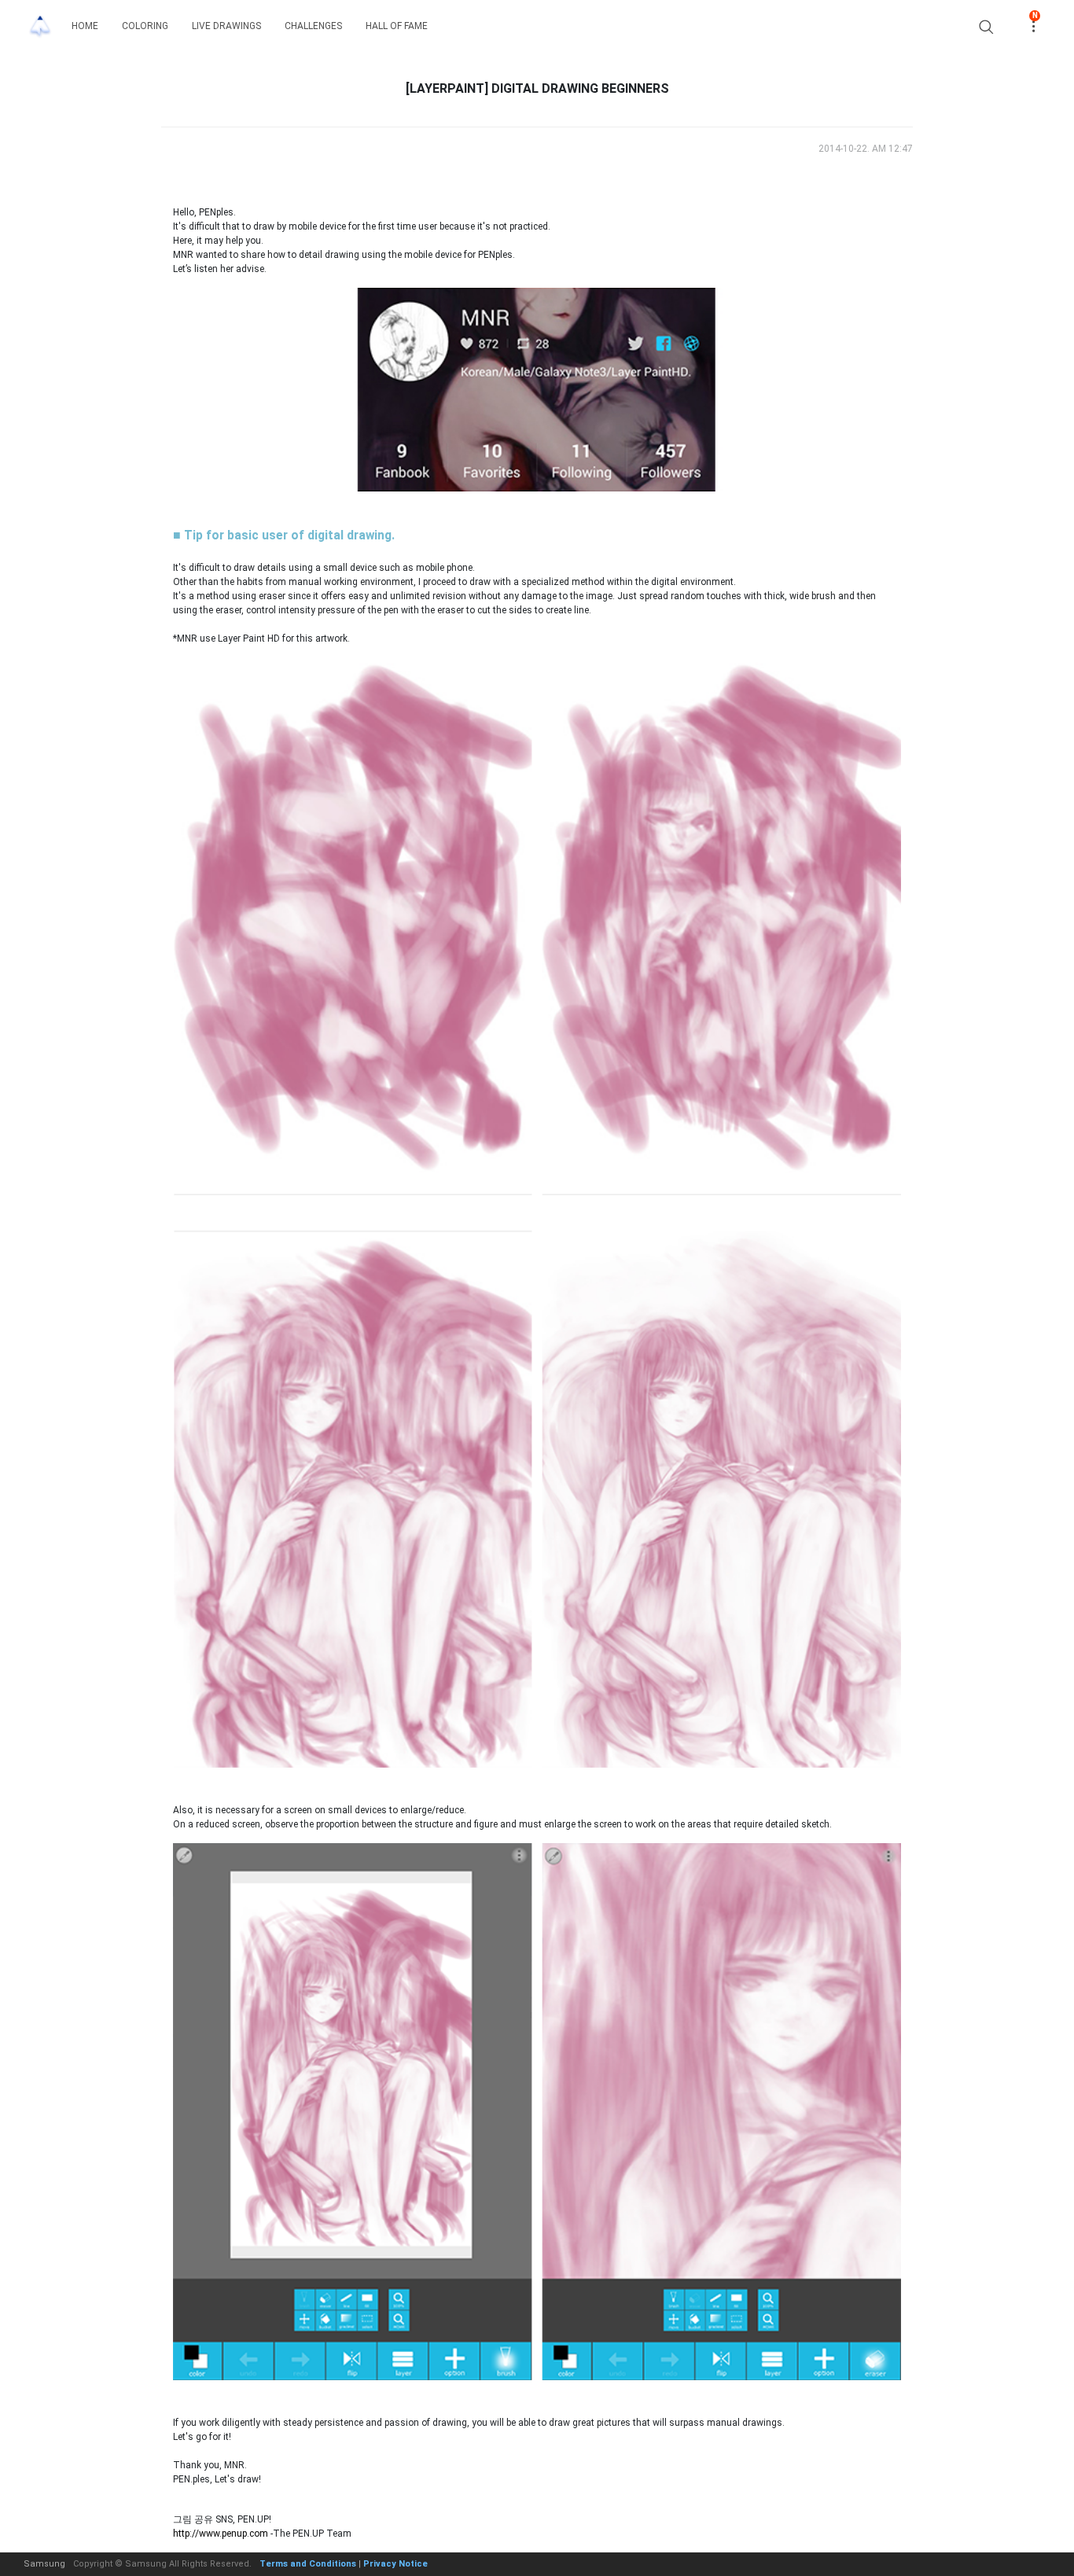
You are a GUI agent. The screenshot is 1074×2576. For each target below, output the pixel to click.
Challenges (313, 26)
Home (85, 26)
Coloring (145, 26)
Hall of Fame (397, 26)
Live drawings (226, 26)
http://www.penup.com (221, 2534)
